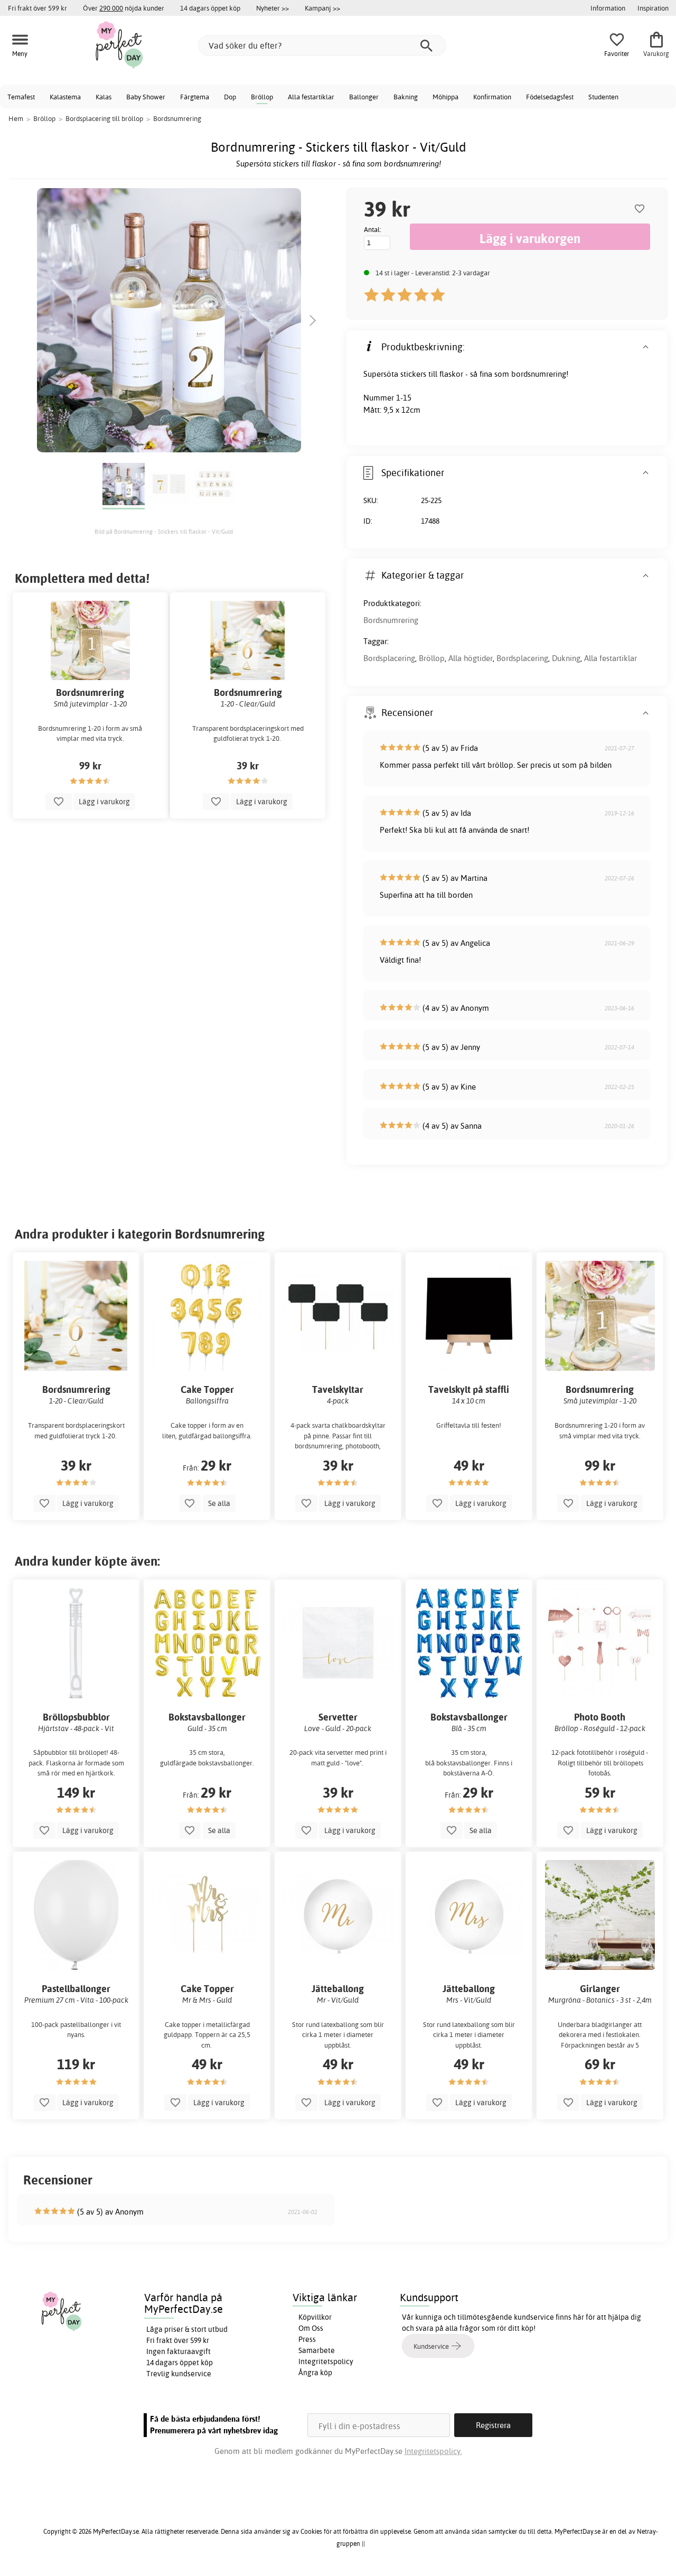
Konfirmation (492, 97)
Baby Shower (146, 97)
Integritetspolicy (326, 2361)
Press (307, 2339)
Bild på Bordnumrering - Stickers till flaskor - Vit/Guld (164, 532)
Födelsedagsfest (550, 97)
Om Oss (311, 2328)
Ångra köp (315, 2373)
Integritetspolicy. (433, 2451)
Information (608, 8)
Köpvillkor (315, 2317)
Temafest (21, 97)
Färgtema (195, 97)
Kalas (104, 97)
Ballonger (364, 97)
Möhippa (445, 97)
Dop (230, 97)
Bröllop (262, 97)
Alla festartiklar (311, 97)
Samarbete (317, 2350)
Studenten (603, 97)
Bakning (406, 97)
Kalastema (65, 97)
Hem (16, 118)
